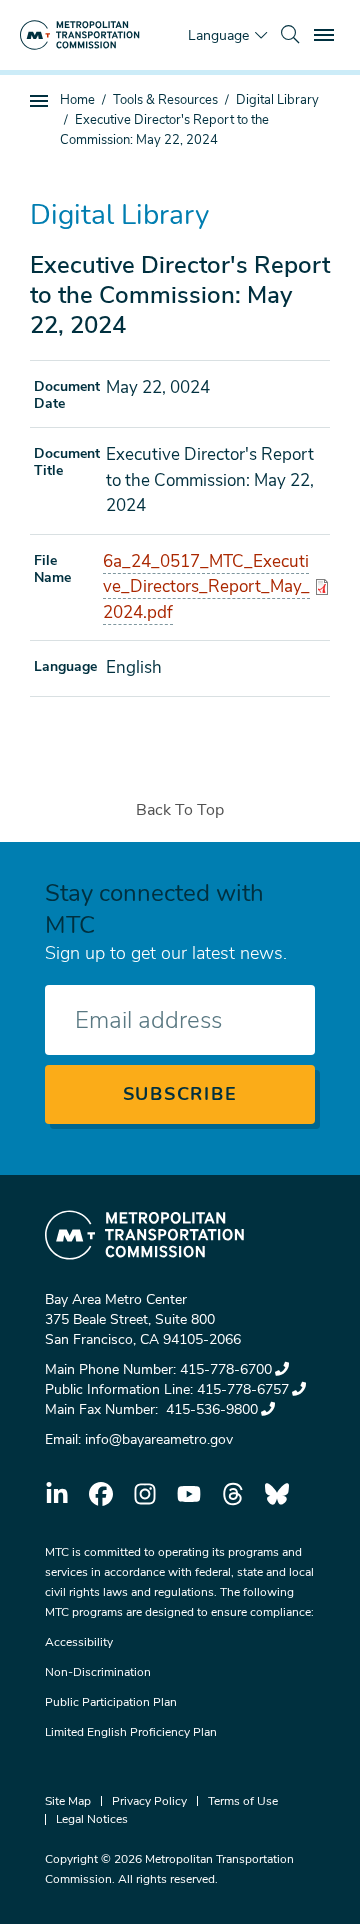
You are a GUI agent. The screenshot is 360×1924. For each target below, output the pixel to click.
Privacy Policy (149, 1801)
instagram (145, 1494)
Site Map (68, 1801)
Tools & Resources (165, 100)
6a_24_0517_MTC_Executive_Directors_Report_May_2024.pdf (206, 587)
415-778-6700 (226, 1369)
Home (77, 100)
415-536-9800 (210, 1409)
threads (233, 1494)
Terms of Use (243, 1801)
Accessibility (79, 1642)
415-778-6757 (243, 1389)
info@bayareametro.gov (159, 1439)
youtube (189, 1494)
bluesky (277, 1494)
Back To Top (180, 810)
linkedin (57, 1494)
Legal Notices (92, 1819)
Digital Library (277, 100)
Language (218, 35)
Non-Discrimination (98, 1672)
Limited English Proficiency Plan (131, 1732)
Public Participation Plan (111, 1702)
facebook (101, 1494)
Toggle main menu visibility (326, 34)
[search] (290, 35)
